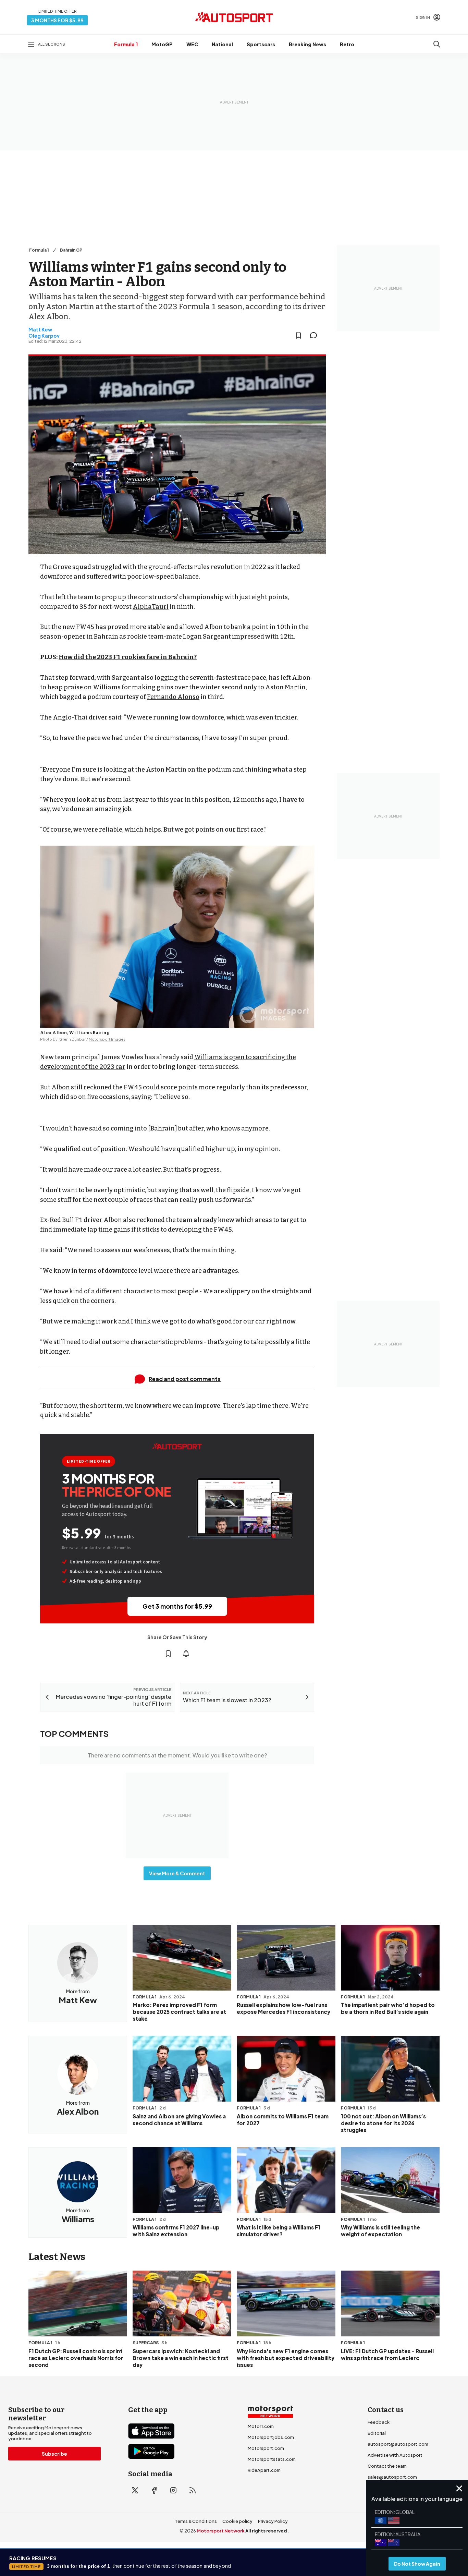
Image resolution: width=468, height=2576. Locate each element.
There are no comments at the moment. (177, 1755)
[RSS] (193, 2490)
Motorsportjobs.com (271, 2437)
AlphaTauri (151, 607)
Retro (347, 44)
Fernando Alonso (173, 697)
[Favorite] (298, 335)
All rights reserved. (267, 2531)
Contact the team (387, 2466)
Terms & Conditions (196, 2521)
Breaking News (307, 44)
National (222, 44)
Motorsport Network (221, 2531)
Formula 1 (126, 44)
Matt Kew (40, 329)
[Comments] (316, 335)
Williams (107, 687)
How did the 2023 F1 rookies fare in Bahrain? (128, 657)
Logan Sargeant (207, 637)
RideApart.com (264, 2470)
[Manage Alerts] (186, 1654)
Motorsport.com (266, 2448)
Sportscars (261, 44)
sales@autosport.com (392, 2477)
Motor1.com (261, 2426)
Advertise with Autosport (395, 2455)
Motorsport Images (107, 1039)
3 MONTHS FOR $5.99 (57, 20)
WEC (192, 44)
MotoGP (162, 44)
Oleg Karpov (44, 336)
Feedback (379, 2422)
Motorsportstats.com (272, 2459)
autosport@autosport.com (398, 2444)
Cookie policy (237, 2521)
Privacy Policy (273, 2521)
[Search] (437, 44)
